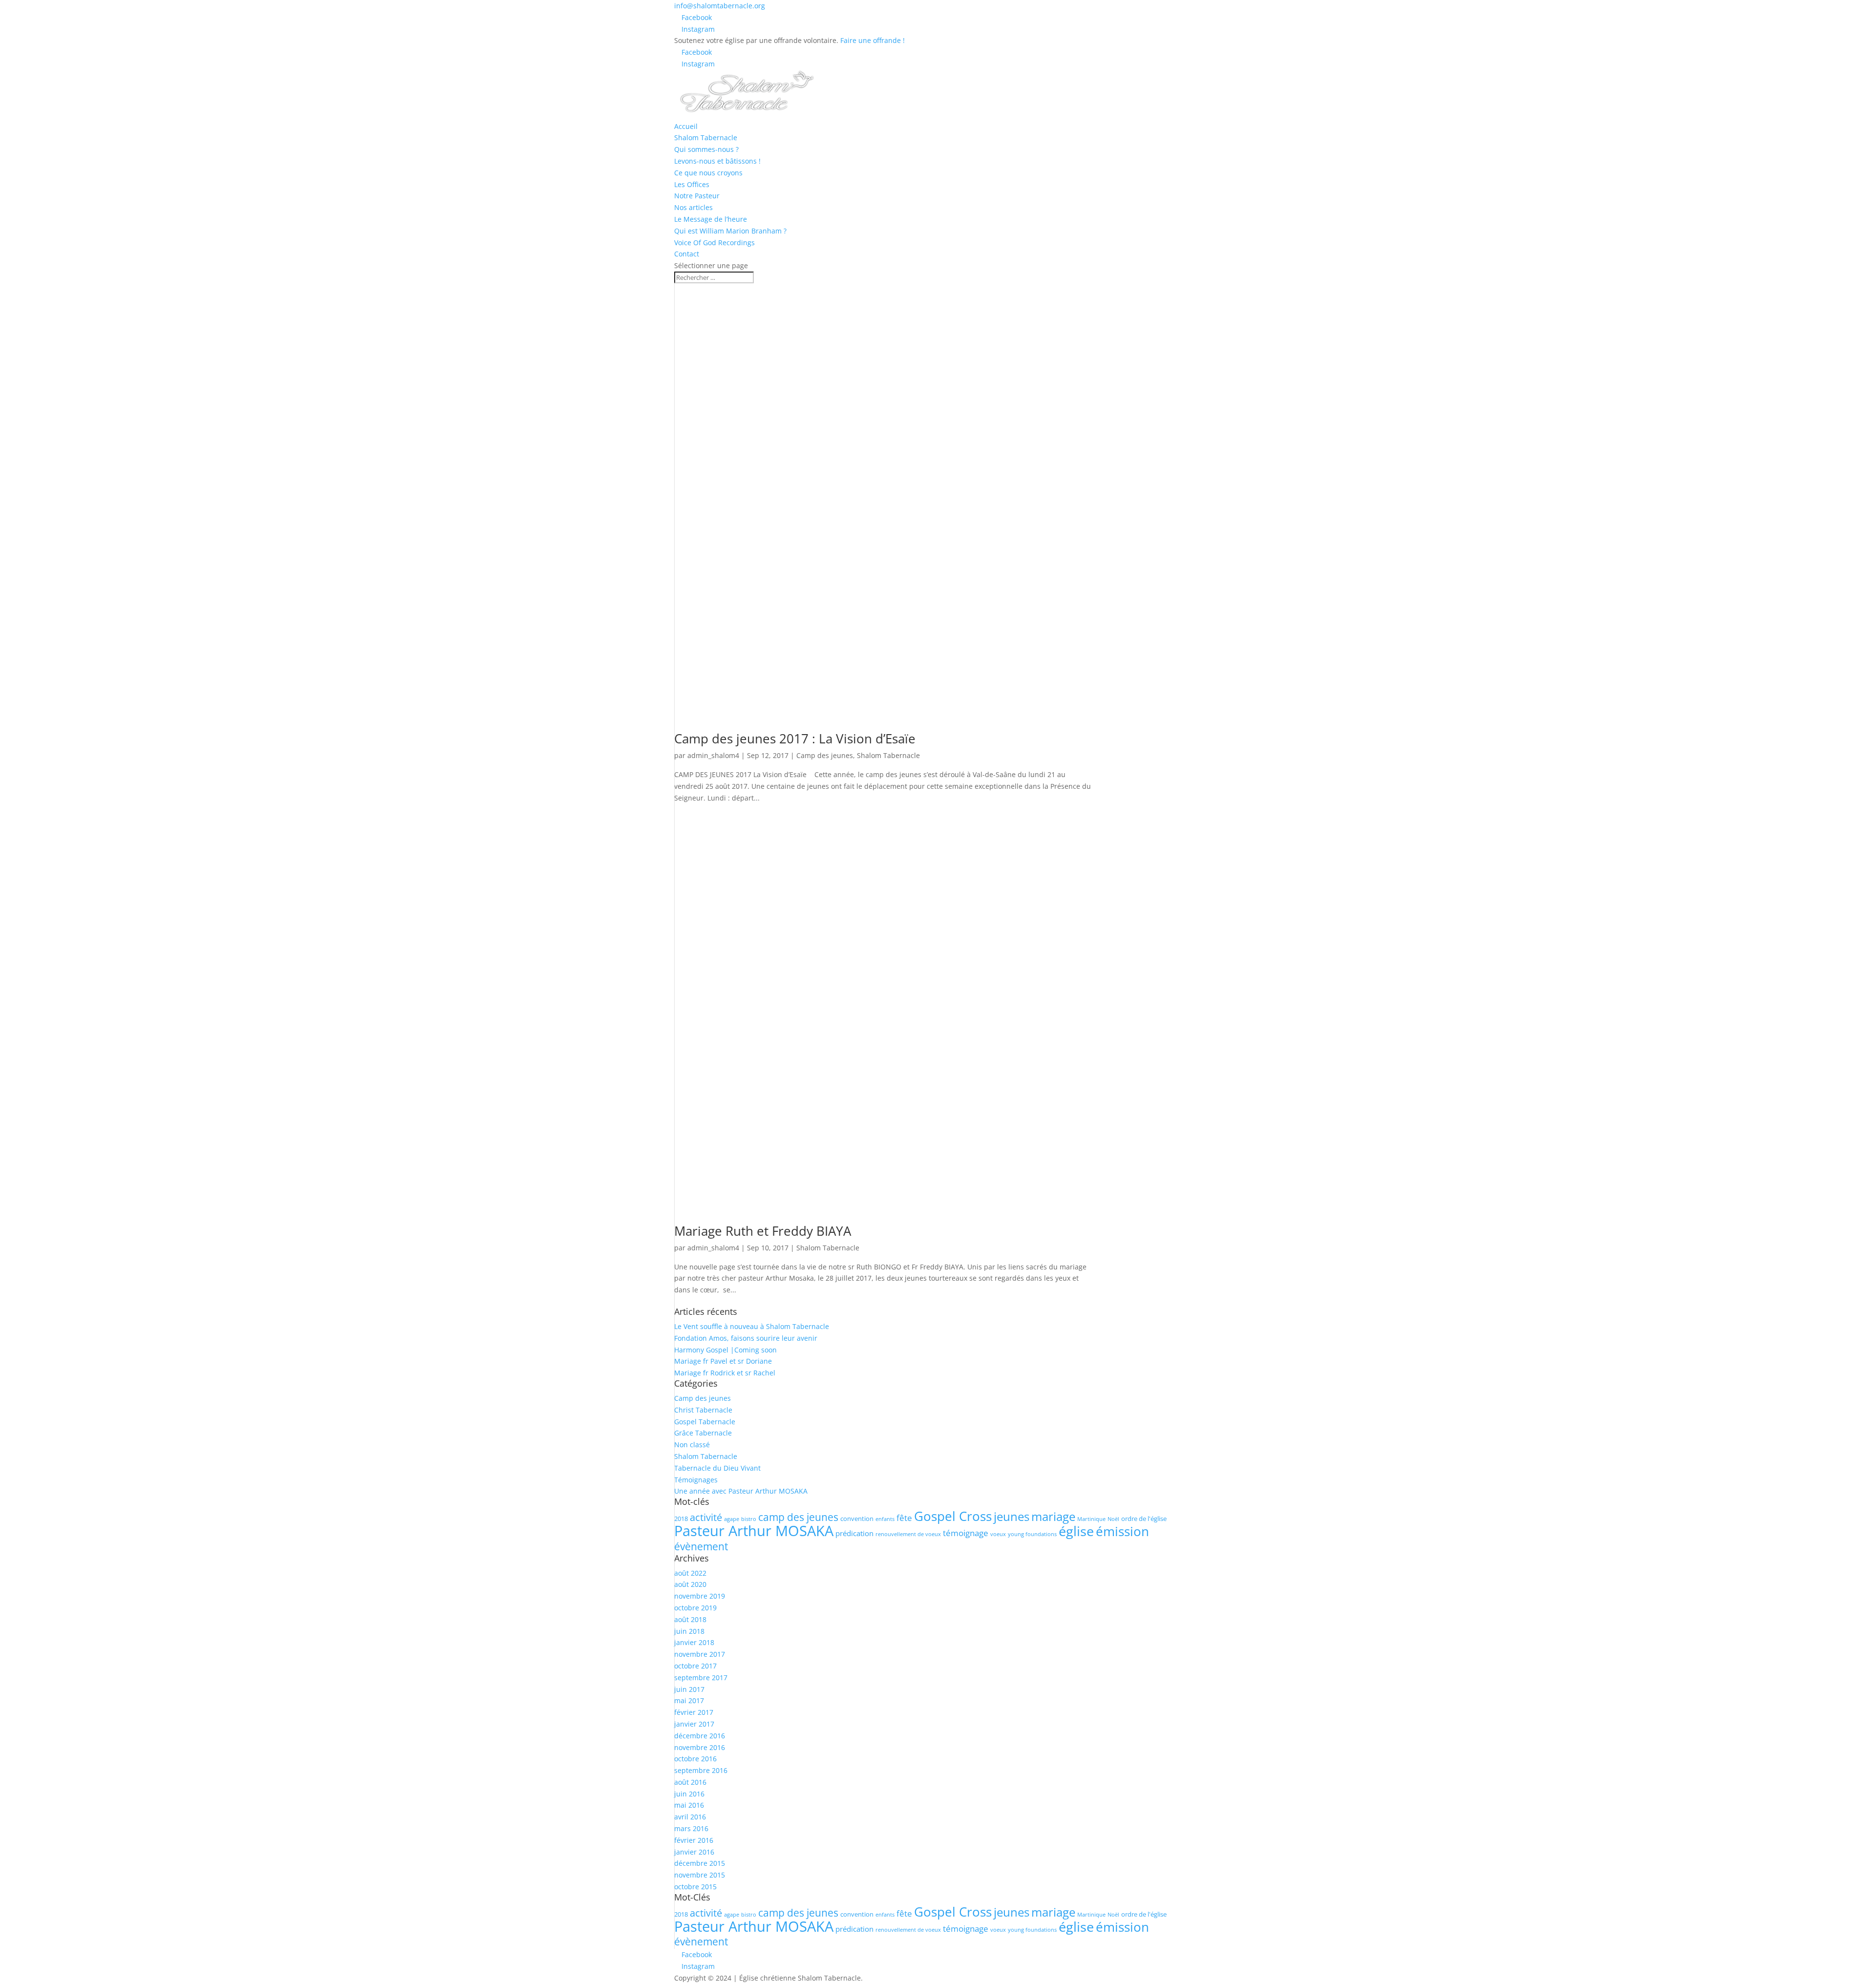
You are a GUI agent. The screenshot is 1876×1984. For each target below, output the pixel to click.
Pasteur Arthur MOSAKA (754, 1531)
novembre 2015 (700, 1875)
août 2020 (690, 1584)
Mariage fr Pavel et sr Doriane (723, 1361)
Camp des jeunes (825, 755)
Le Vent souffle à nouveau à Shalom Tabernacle (752, 1326)
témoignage (966, 1533)
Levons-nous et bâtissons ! (717, 161)
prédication (854, 1533)
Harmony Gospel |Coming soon (725, 1350)
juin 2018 (689, 1631)
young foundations (1032, 1534)
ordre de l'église (1144, 1519)
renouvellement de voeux (908, 1534)
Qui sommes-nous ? (706, 149)
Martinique (1091, 1519)
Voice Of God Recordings (714, 243)
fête (904, 1518)
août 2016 (690, 1782)
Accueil (686, 126)
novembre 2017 (700, 1654)
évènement (701, 1546)
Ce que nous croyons (708, 173)
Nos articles (693, 207)
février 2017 (694, 1712)
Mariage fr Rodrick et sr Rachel (725, 1373)
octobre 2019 (695, 1608)
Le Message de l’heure (711, 219)
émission (1122, 1531)
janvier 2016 (694, 1852)
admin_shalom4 (713, 755)
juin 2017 (689, 1689)
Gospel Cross (953, 1516)
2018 (681, 1519)
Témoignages (696, 1480)
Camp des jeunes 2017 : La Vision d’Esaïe (795, 739)
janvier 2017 (694, 1724)
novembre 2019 (700, 1596)
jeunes (1012, 1516)
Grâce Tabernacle (703, 1433)
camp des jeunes (798, 1517)
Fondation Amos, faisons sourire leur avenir (746, 1338)
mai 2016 (689, 1805)
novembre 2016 (700, 1747)
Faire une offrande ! (873, 40)
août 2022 (690, 1573)
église (1076, 1531)
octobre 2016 (695, 1759)
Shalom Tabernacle (706, 137)
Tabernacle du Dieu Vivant (717, 1468)
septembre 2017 (701, 1678)
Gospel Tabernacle (705, 1422)
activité (706, 1517)
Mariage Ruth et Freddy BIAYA (763, 1231)
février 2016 (694, 1840)
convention (857, 1519)
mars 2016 (691, 1828)
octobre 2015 (695, 1887)
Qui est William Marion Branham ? (730, 231)
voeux (998, 1534)
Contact (687, 254)
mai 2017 (689, 1700)
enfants (885, 1519)
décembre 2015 (700, 1863)
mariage (1053, 1516)
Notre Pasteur (697, 196)
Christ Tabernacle (703, 1410)
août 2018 (690, 1619)
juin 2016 (689, 1794)
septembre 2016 (701, 1770)
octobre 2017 (695, 1666)
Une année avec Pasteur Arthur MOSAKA (741, 1491)
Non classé (692, 1445)
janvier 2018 (694, 1642)
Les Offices (692, 184)
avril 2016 (690, 1817)
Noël (1113, 1519)
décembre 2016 (700, 1736)
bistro (749, 1519)
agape (732, 1519)
